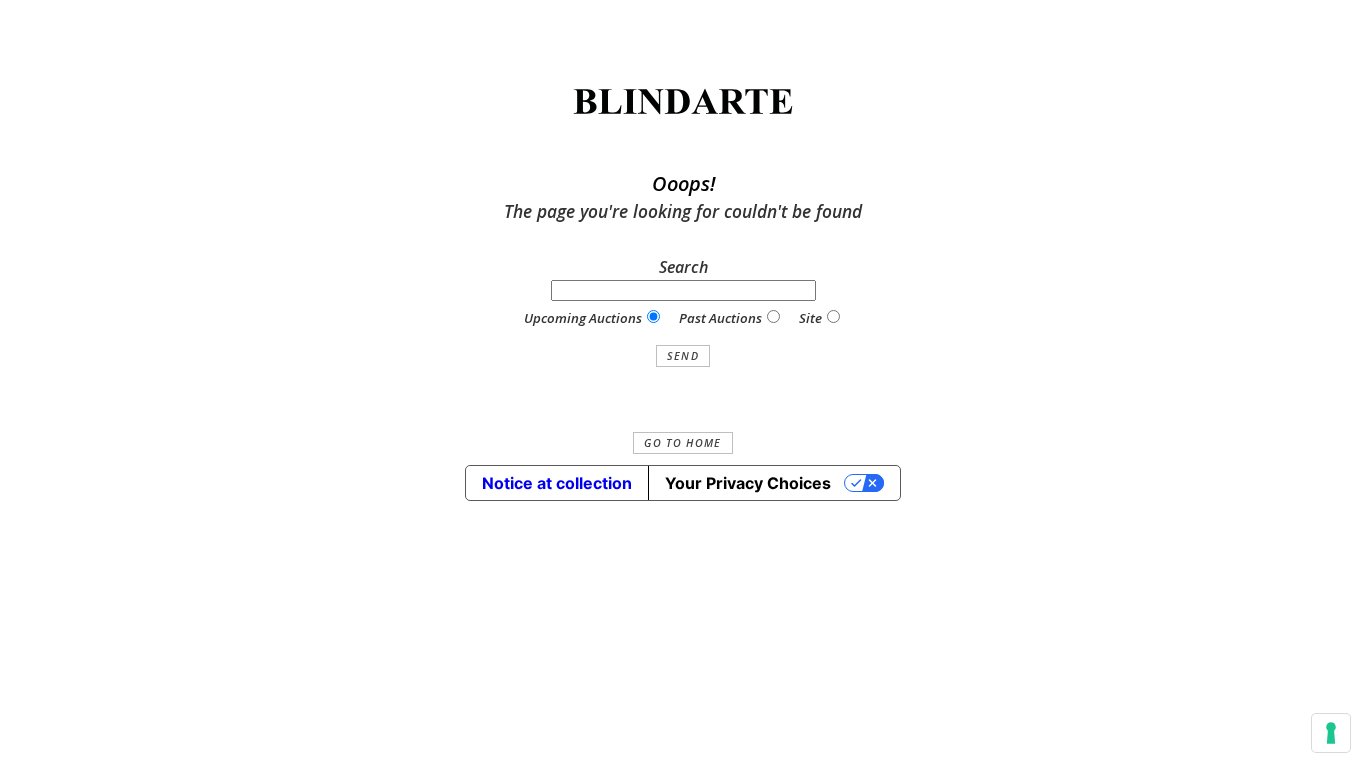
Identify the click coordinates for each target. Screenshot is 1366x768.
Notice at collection (557, 483)
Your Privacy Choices (748, 483)
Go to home (682, 443)
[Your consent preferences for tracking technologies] (1331, 733)
